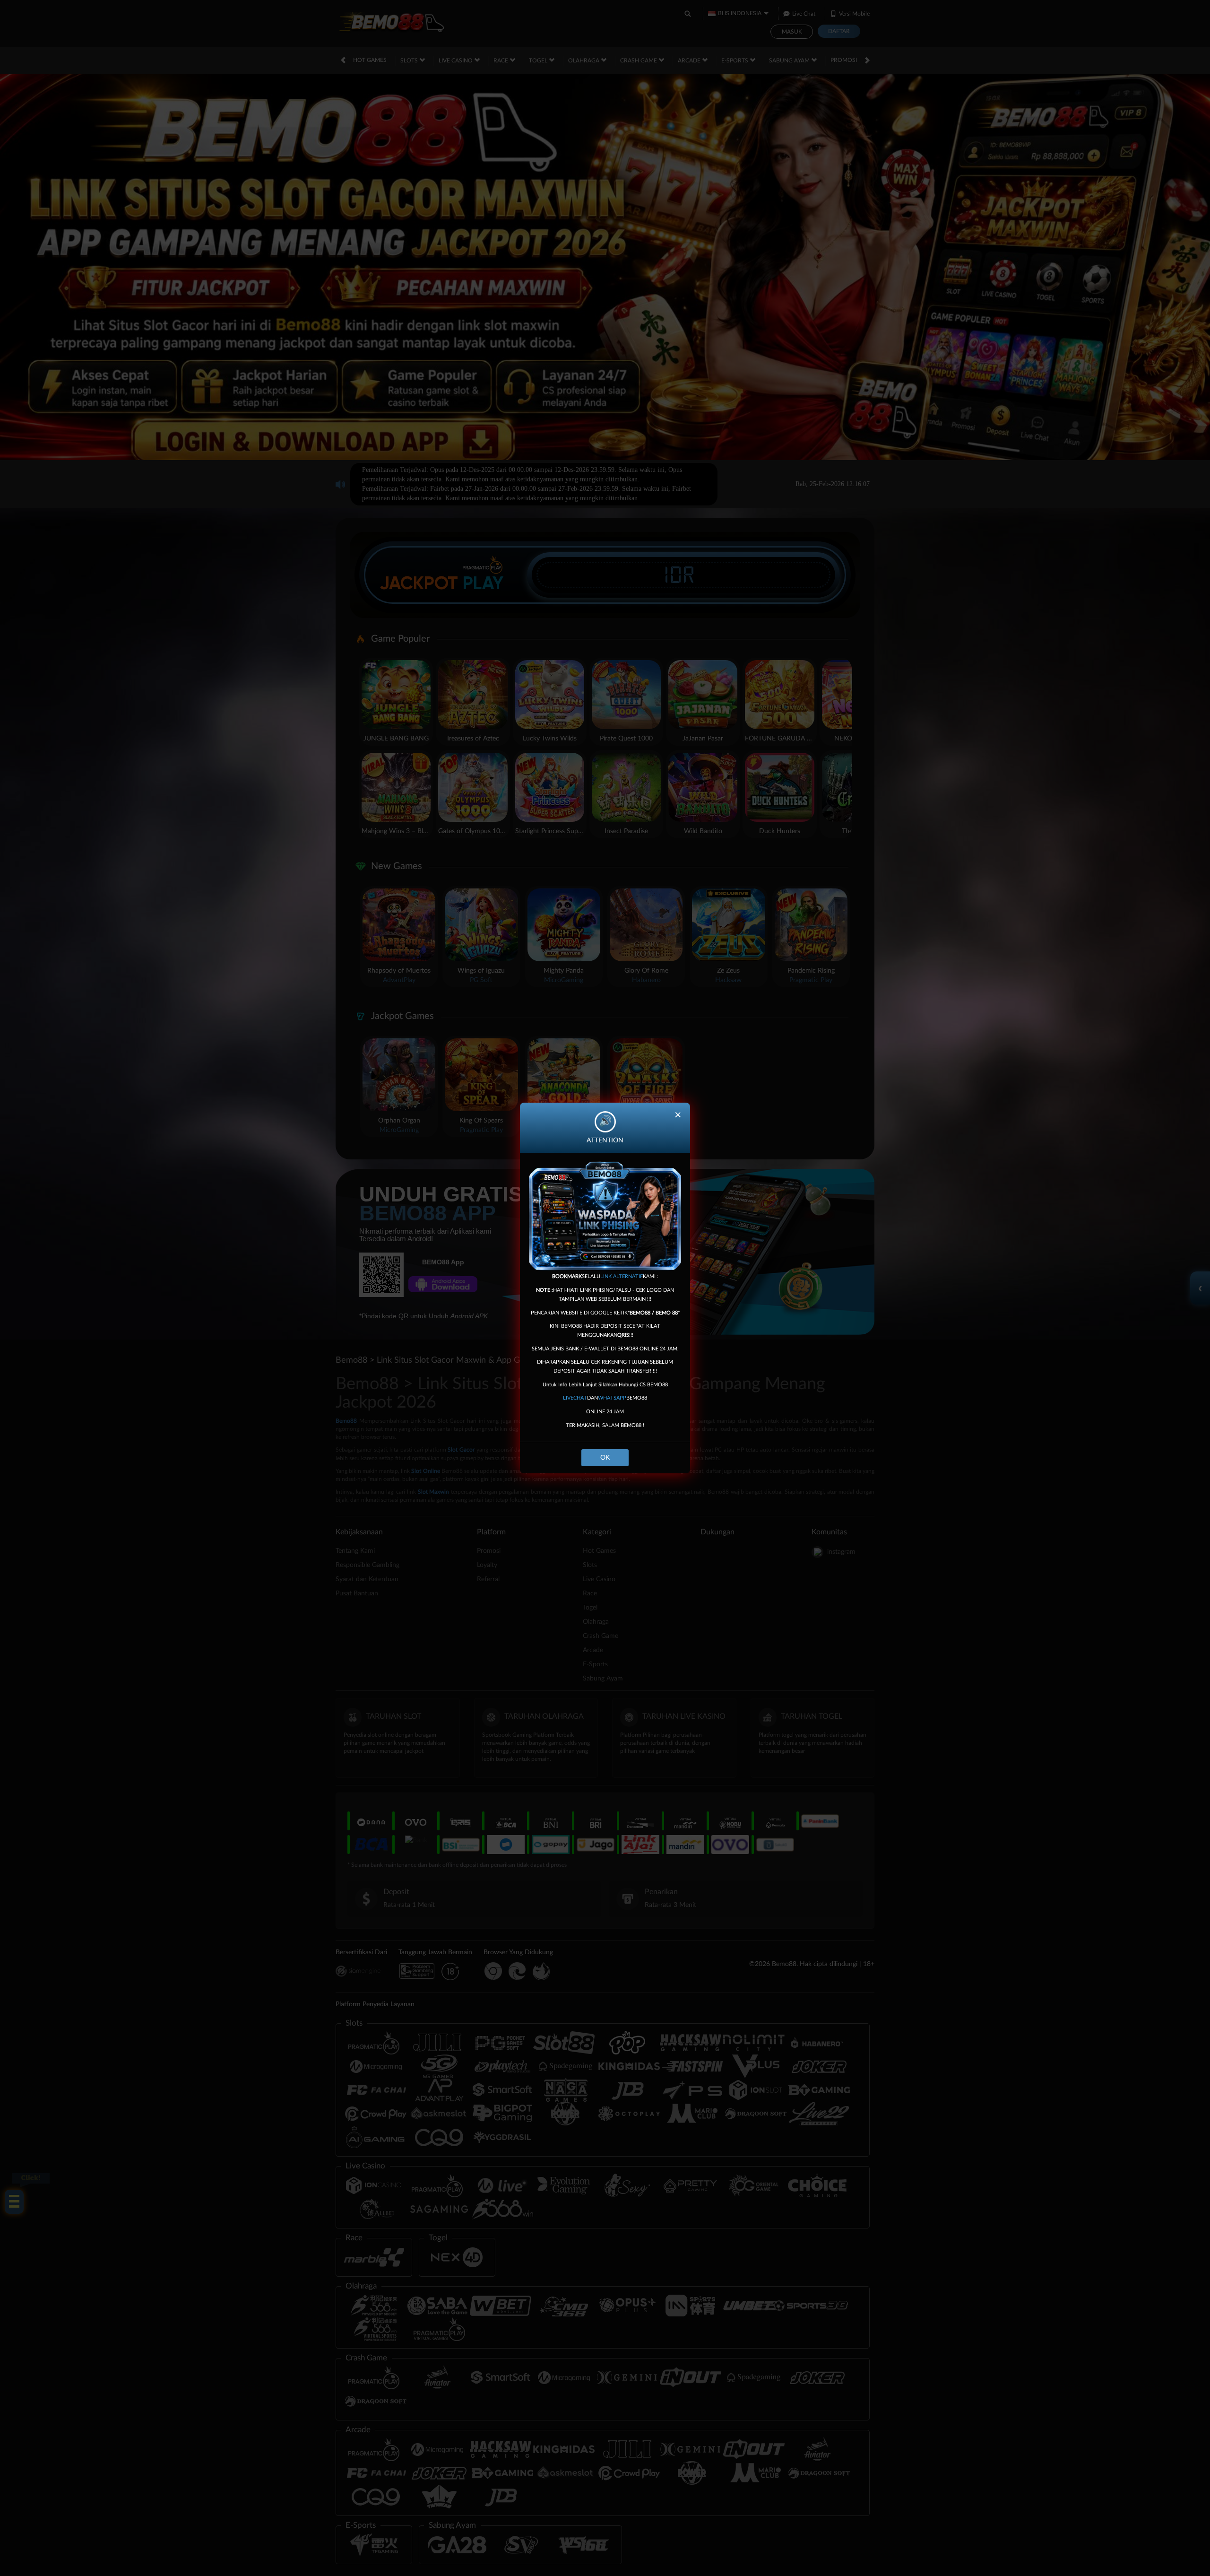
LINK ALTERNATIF (622, 1276)
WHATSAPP (612, 1398)
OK (605, 1458)
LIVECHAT (575, 1398)
